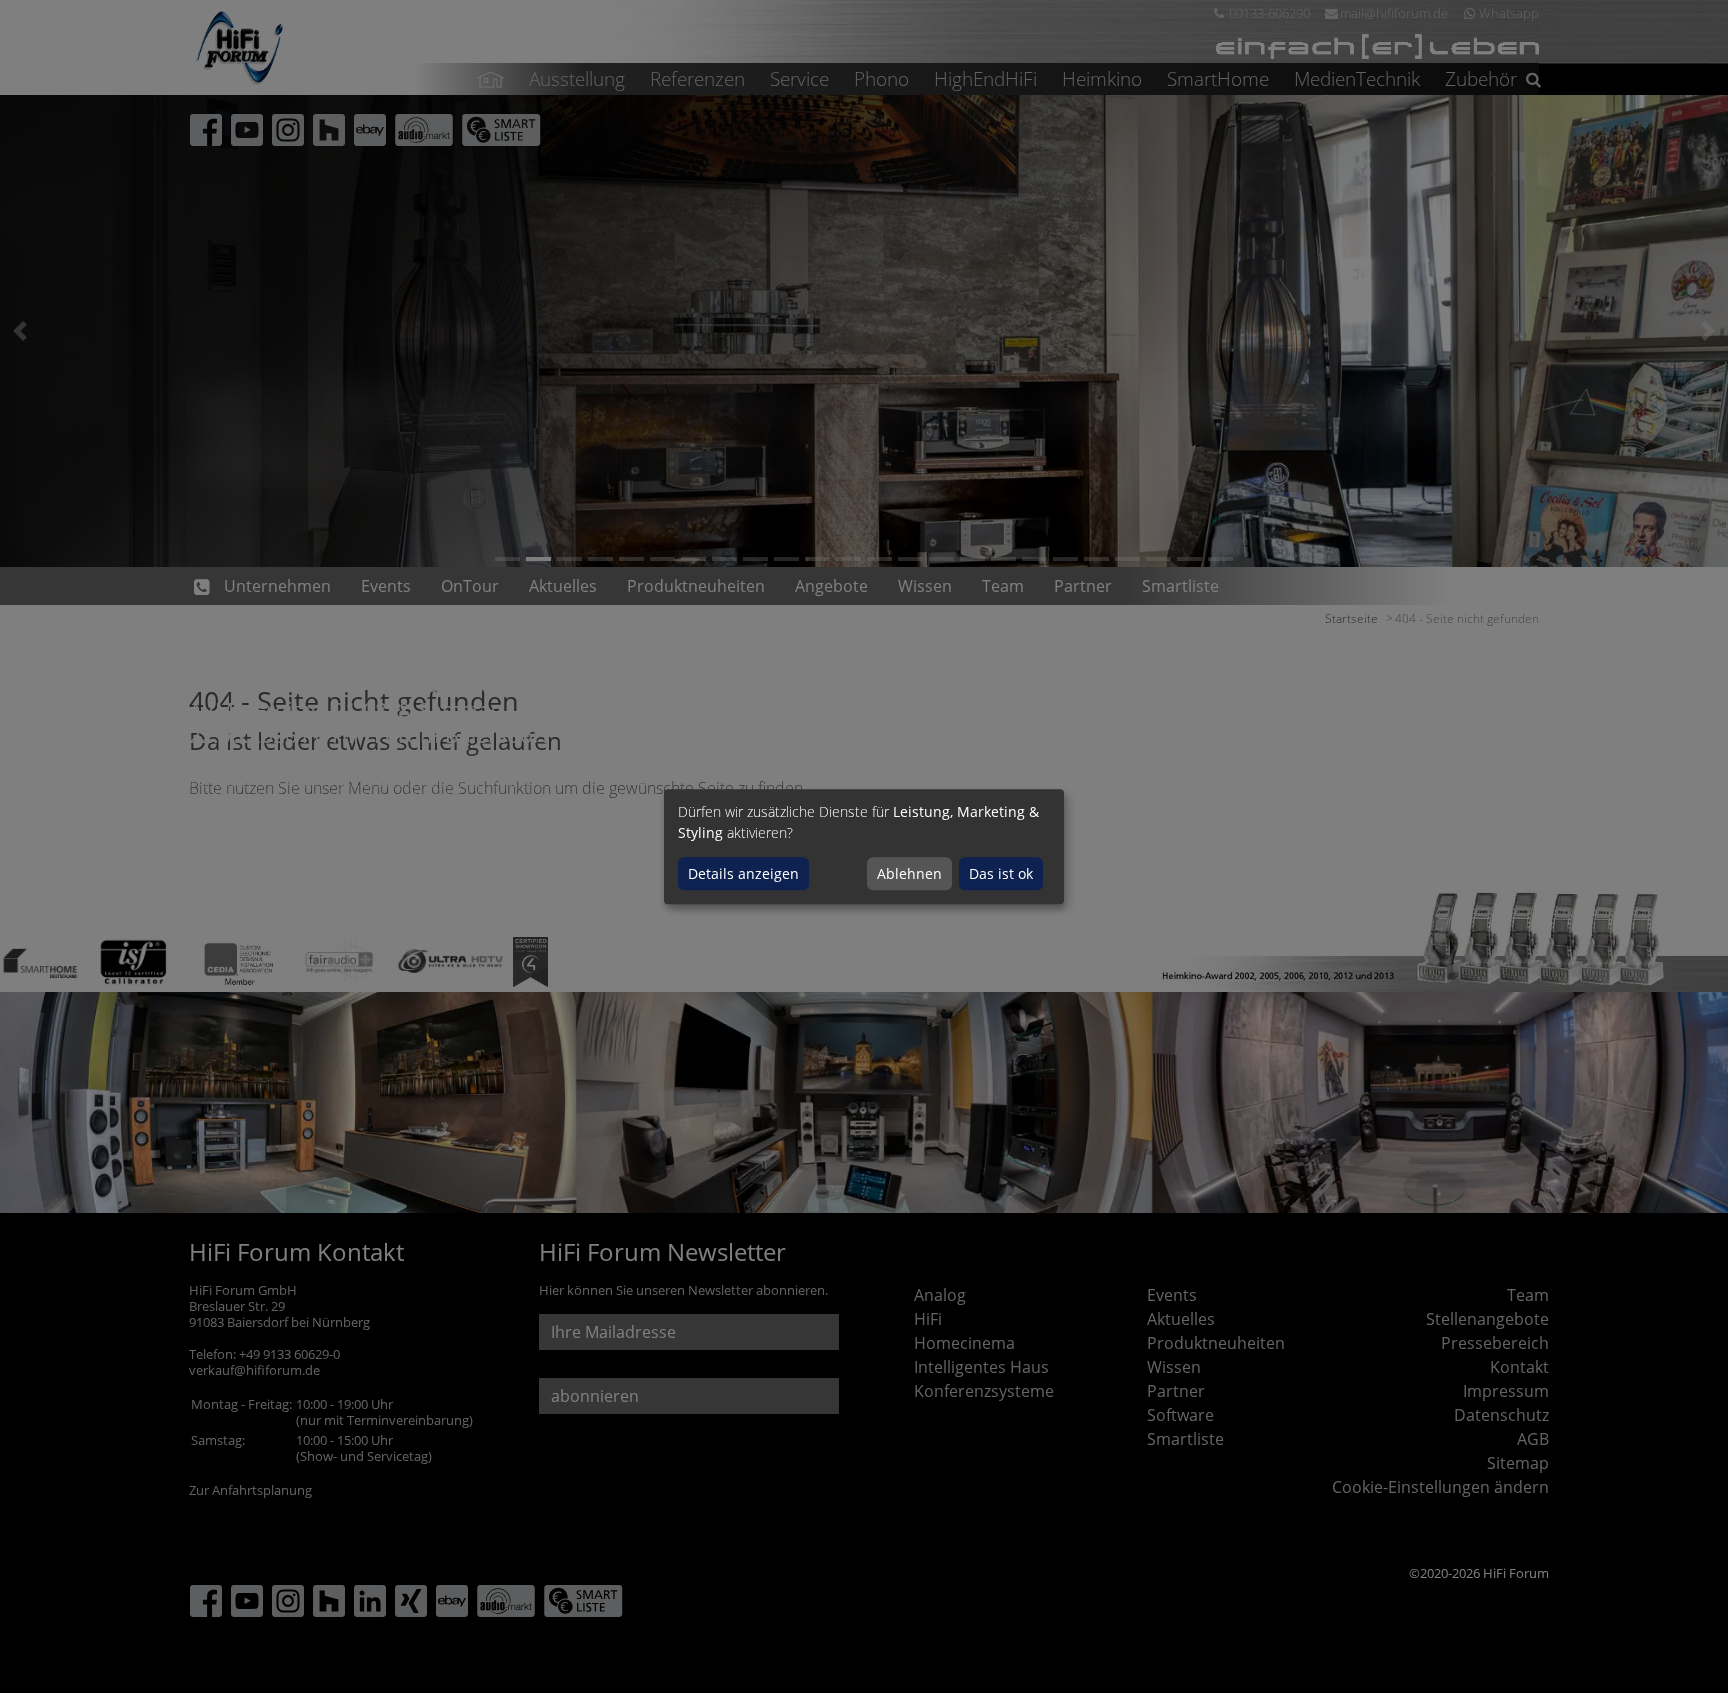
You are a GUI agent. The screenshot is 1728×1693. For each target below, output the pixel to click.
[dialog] (864, 847)
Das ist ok (1001, 873)
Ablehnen (909, 873)
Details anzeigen (743, 873)
